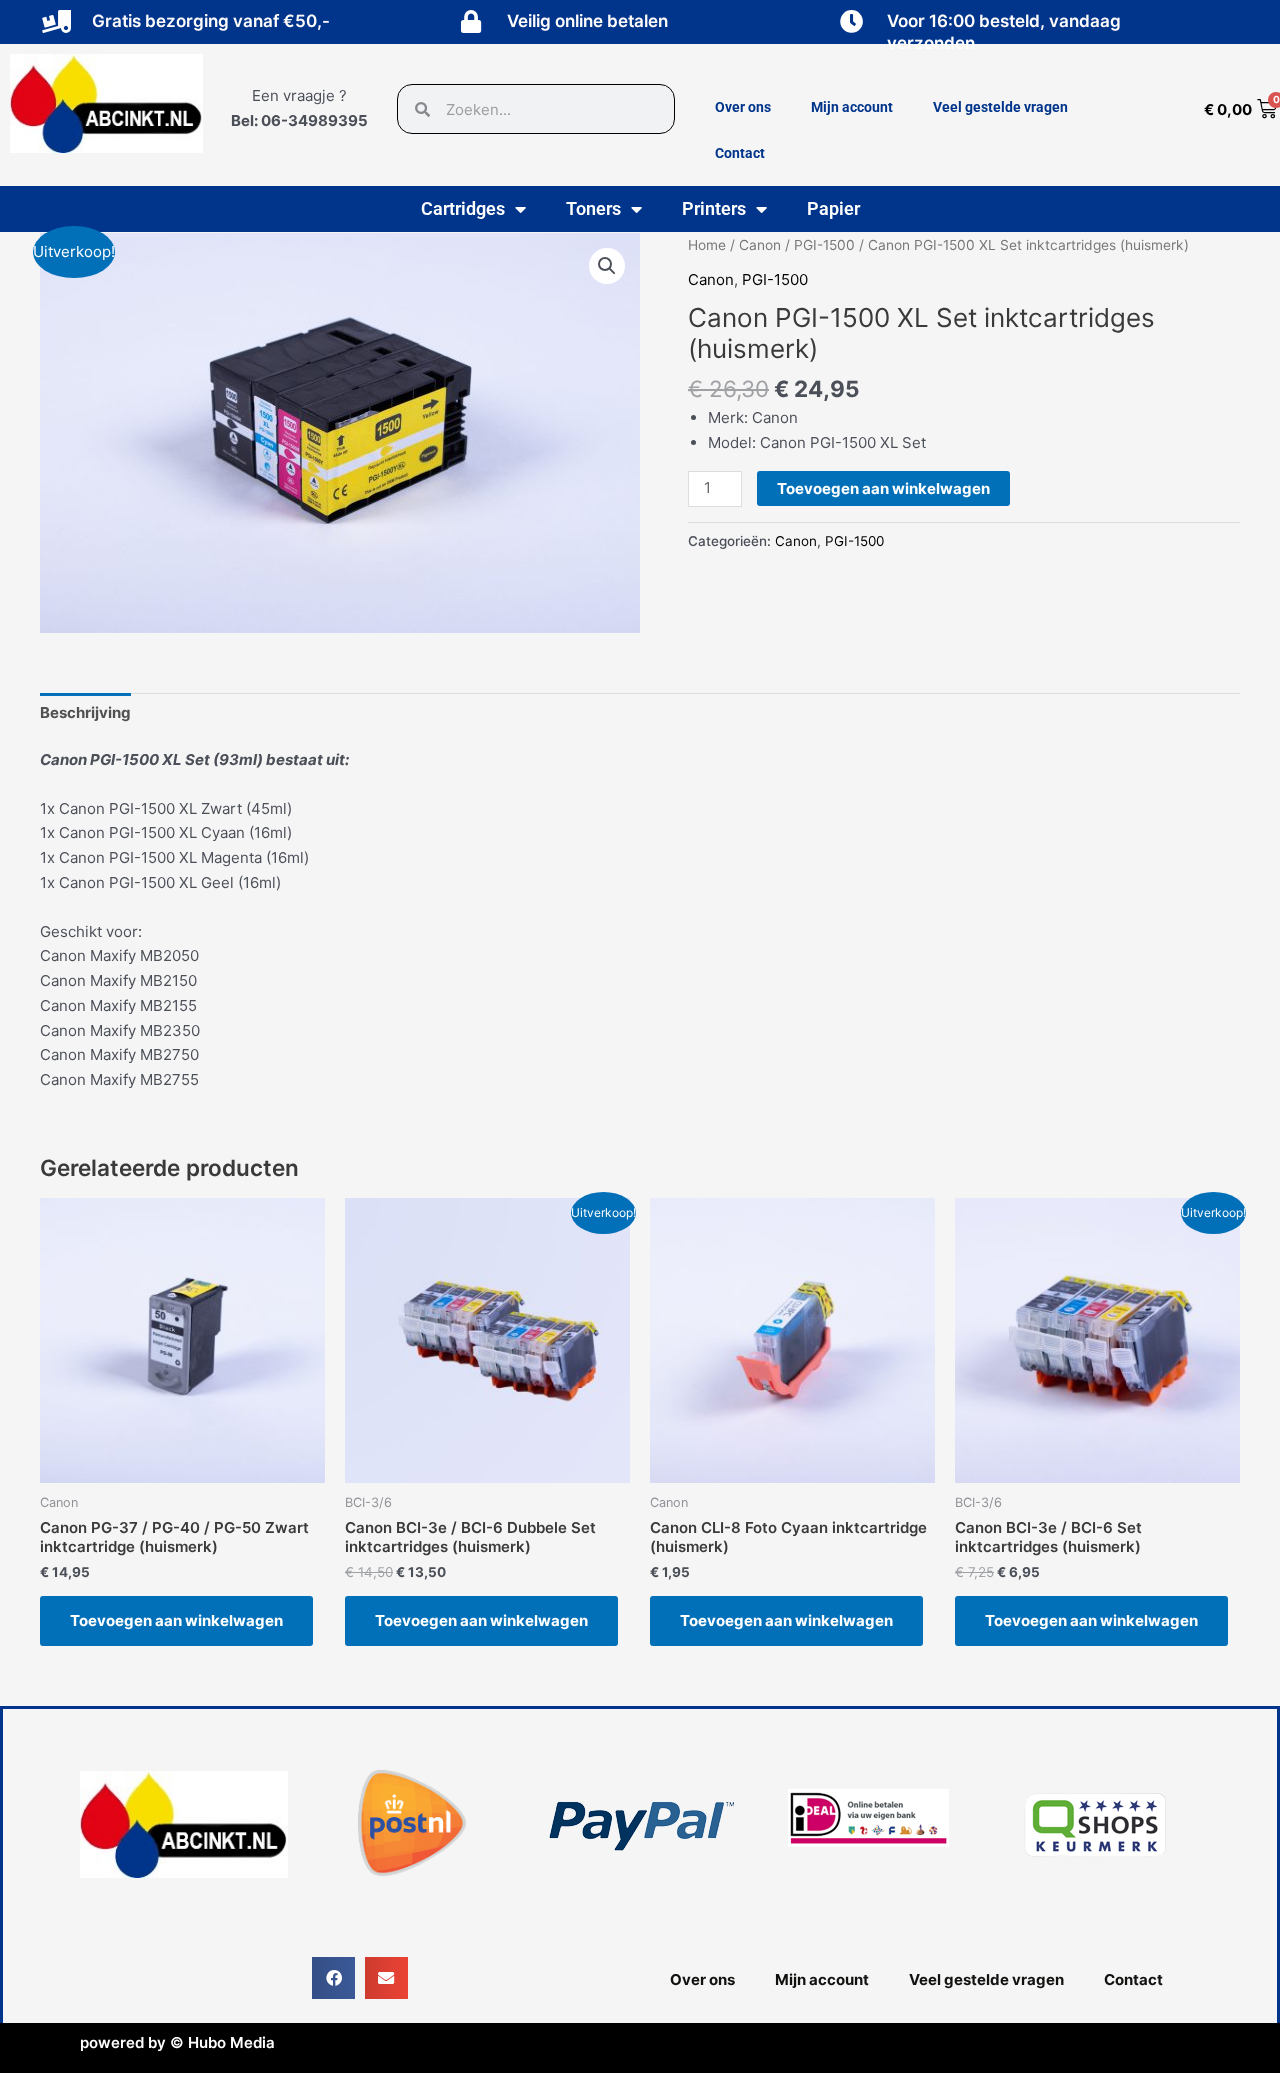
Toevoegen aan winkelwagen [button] (176, 1620)
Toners (593, 208)
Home (707, 245)
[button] (607, 266)
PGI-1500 (824, 245)
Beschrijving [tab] (85, 712)
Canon (760, 245)
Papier (833, 208)
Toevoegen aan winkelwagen (883, 488)
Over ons (743, 107)
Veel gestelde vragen (1000, 107)
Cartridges (463, 208)
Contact (740, 153)
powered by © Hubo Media (177, 2042)
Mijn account (852, 107)
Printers (714, 208)
